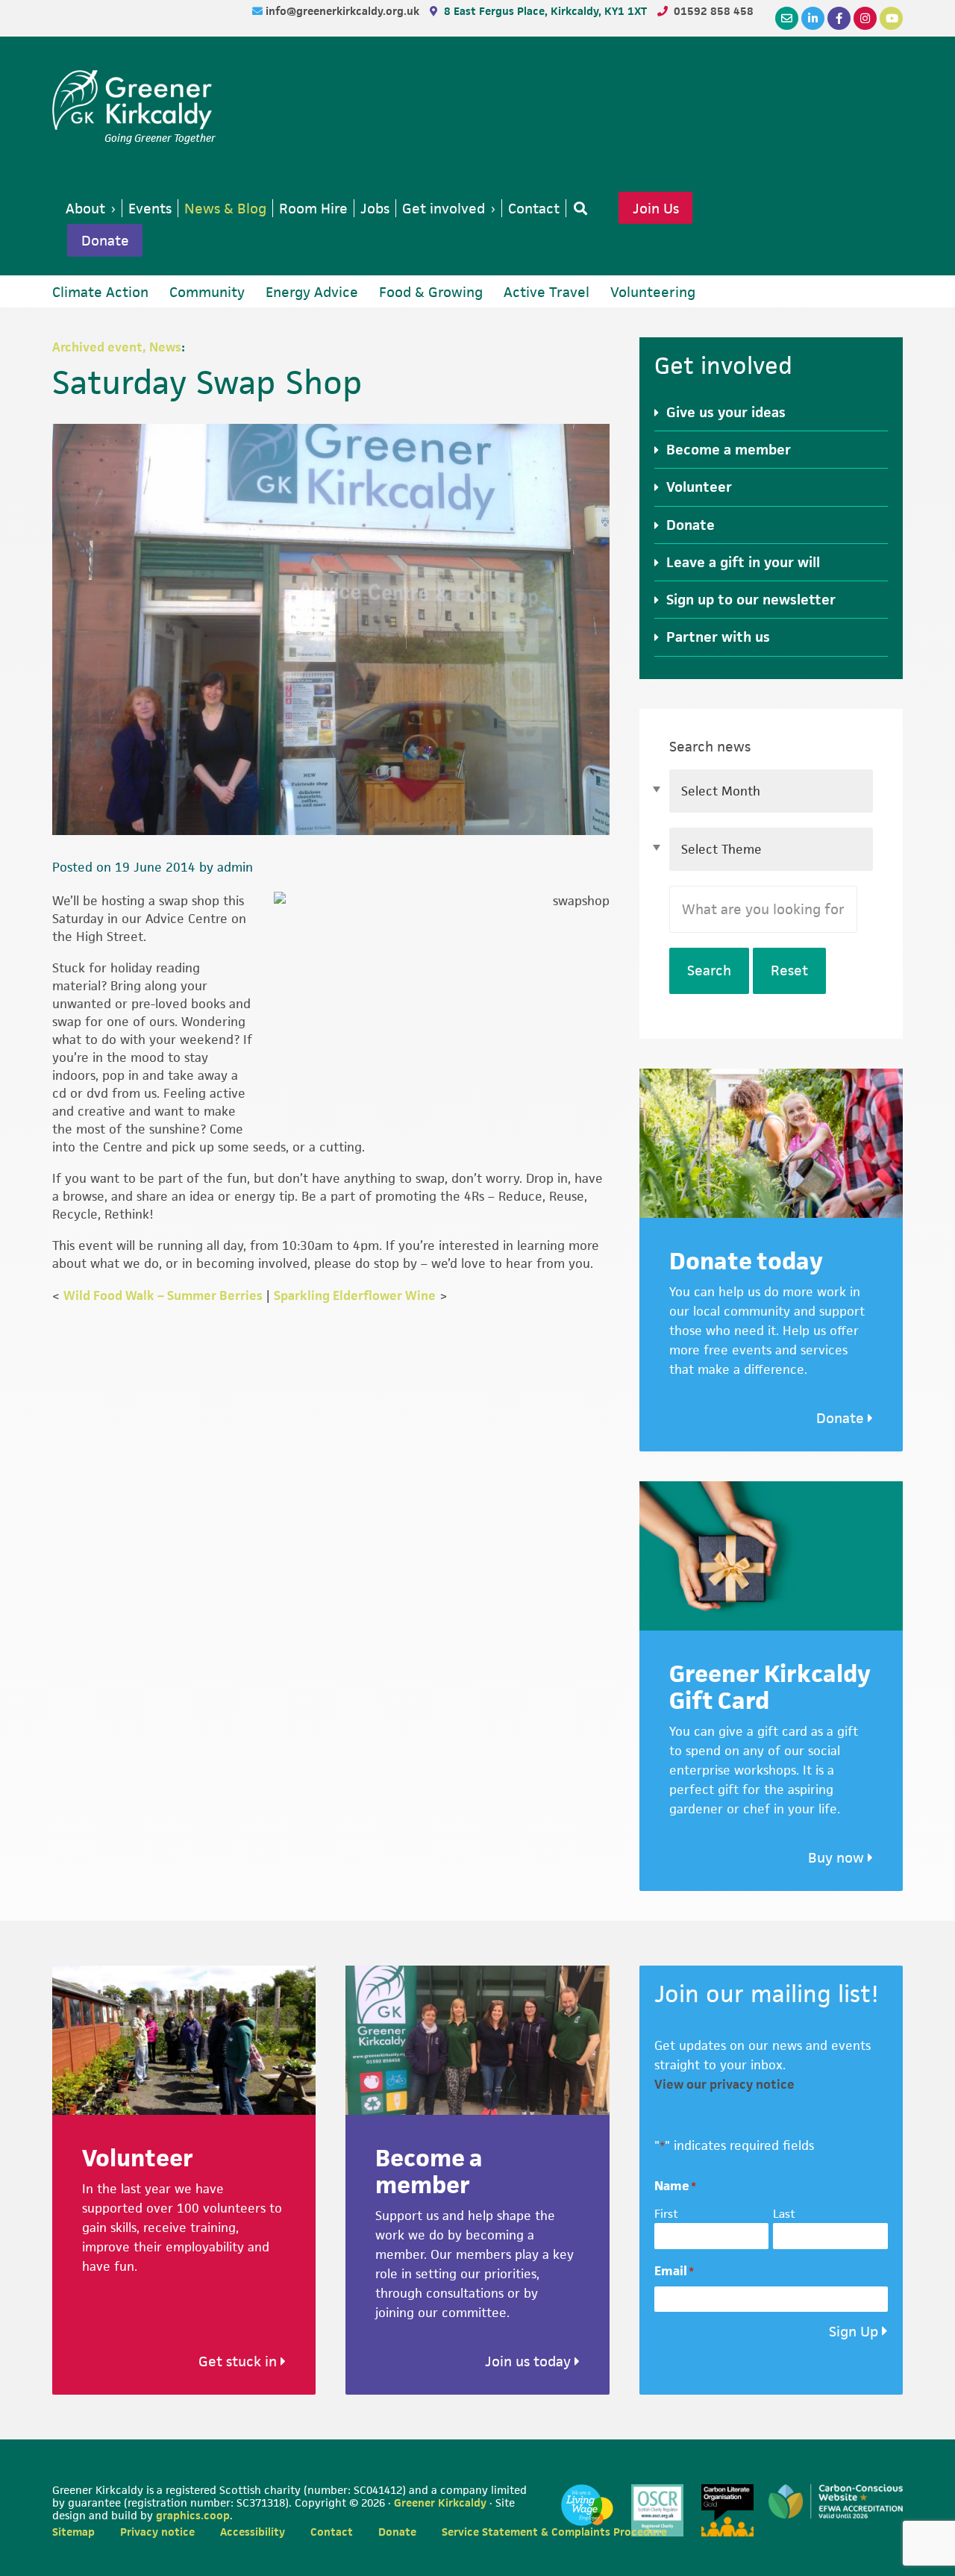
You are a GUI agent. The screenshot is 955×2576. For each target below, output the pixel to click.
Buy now (838, 1858)
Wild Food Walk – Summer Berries (163, 1295)
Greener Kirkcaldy (134, 100)
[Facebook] (839, 18)
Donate (105, 240)
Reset (789, 970)
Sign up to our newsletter (751, 600)
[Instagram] (865, 18)
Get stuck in (239, 2361)
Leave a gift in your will (743, 562)
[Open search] (577, 208)
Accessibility (253, 2532)
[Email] (787, 18)
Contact (332, 2532)
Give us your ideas (726, 412)
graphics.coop (193, 2515)
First (666, 2214)
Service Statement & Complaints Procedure (554, 2532)
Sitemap (73, 2532)
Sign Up (854, 2332)
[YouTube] (891, 18)
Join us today (530, 2361)
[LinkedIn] (813, 18)
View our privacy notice (724, 2084)
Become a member (729, 450)
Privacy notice (157, 2532)
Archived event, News (117, 347)
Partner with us (718, 637)
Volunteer (699, 487)
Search (709, 970)
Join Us (656, 208)
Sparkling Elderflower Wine (355, 1295)
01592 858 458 (714, 11)
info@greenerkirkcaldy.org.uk (344, 11)
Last (784, 2214)
